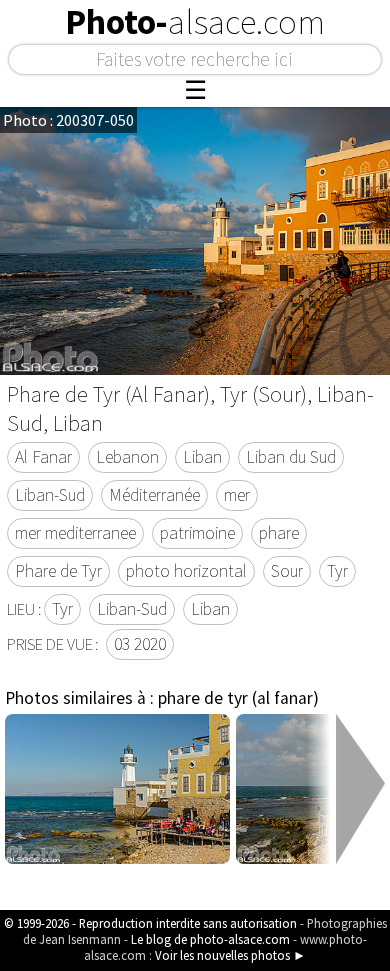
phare (279, 533)
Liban (202, 457)
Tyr (337, 571)
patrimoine (197, 533)
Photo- (195, 22)
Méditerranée (154, 495)
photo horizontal (186, 571)
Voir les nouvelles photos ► (230, 955)
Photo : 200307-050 (68, 120)
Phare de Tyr (58, 571)
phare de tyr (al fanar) (238, 698)
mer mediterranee (75, 533)
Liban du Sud (291, 457)
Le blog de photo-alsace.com (210, 939)
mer (237, 495)
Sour (287, 571)
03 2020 (140, 644)
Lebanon (127, 457)
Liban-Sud (50, 495)
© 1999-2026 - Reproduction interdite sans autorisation (150, 923)
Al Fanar (43, 457)
